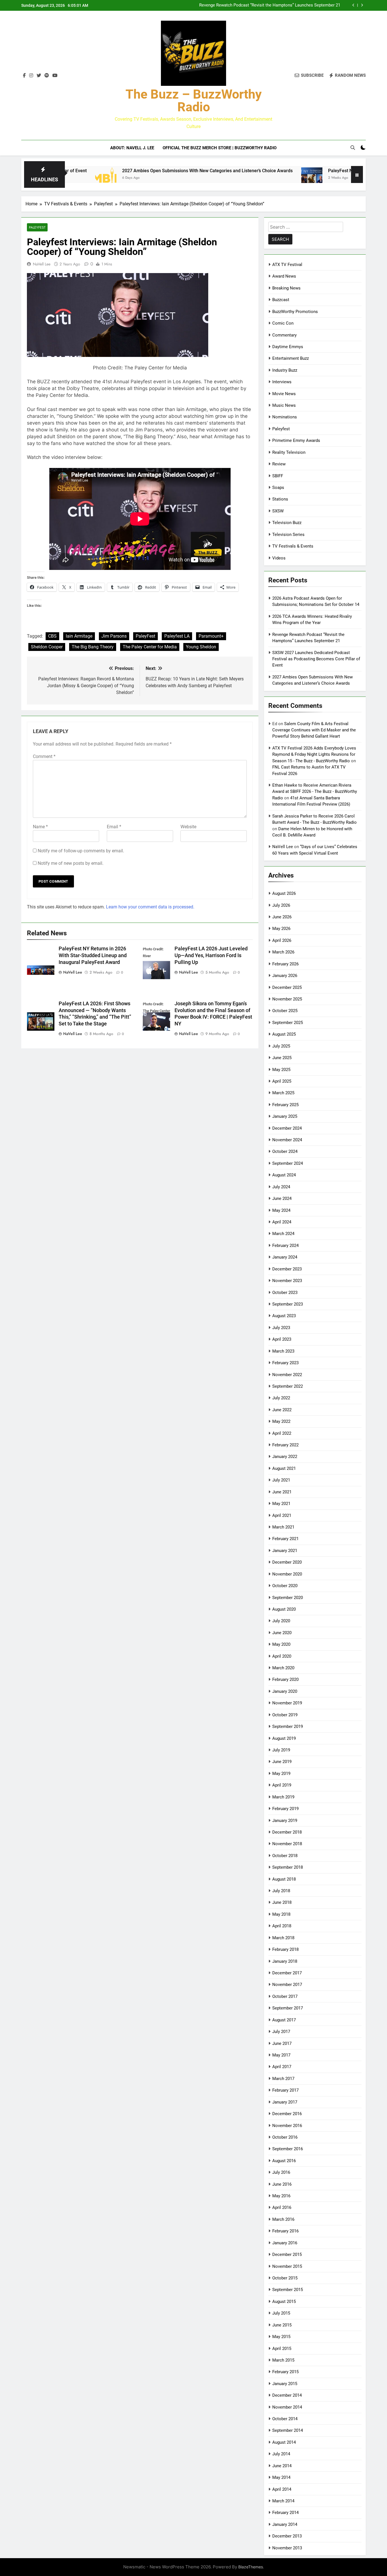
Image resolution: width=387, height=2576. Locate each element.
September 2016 (288, 2149)
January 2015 (285, 2384)
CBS (52, 636)
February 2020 (285, 1679)
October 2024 (285, 1151)
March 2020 (283, 1668)
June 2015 (282, 2325)
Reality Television (289, 452)
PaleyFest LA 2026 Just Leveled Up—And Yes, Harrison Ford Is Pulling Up (211, 955)
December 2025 (287, 987)
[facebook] (24, 76)
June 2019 (282, 1762)
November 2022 (287, 1375)
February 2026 (285, 964)
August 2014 (284, 2442)
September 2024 (288, 1163)
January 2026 (285, 976)
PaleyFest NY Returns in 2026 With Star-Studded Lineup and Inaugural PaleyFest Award (93, 955)
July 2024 (281, 1187)
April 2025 (282, 1081)
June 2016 (282, 2184)
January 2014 (285, 2524)
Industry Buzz (285, 370)
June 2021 (282, 1492)
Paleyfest (37, 227)
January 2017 (285, 2102)
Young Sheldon (201, 647)
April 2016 (282, 2207)
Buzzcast (281, 300)
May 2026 (281, 929)
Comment (44, 756)
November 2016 (287, 2126)
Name (40, 827)
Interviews (282, 382)
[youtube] (55, 76)
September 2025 (288, 1023)
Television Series (288, 535)
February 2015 (285, 2372)
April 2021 (282, 1515)
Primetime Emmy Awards (296, 440)
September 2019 (288, 1726)
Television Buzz (287, 523)
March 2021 (283, 1527)
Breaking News (286, 288)
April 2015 (282, 2349)
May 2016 (281, 2196)
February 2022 (285, 1445)
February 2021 (285, 1539)
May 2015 (281, 2337)
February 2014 (285, 2513)
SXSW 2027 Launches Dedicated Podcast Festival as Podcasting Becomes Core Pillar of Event (270, 5)
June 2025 (282, 1058)
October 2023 (285, 1293)
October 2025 (285, 1011)
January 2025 (285, 1116)
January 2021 (285, 1551)
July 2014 (281, 2454)
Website (188, 827)
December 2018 (287, 1832)
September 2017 (288, 2008)
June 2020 (282, 1633)
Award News (284, 276)
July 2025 (281, 1046)
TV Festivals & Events (293, 546)
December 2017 (287, 1973)
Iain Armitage (79, 636)
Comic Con (283, 323)
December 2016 (287, 2114)
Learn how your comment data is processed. (150, 907)
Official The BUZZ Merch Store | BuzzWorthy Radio (220, 148)
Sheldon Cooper (47, 647)
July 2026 (281, 905)
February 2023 (285, 1363)
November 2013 (287, 2548)
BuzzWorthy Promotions (295, 312)
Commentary (284, 335)
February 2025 (285, 1105)
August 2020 (284, 1609)
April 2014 (282, 2489)
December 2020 (287, 1562)
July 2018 (281, 1891)
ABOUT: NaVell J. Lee (132, 148)
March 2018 (283, 1938)
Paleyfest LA (177, 636)
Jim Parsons (114, 636)
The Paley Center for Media (150, 647)
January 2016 (285, 2243)
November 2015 (287, 2266)
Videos (279, 558)
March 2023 (283, 1351)
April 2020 (282, 1656)
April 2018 (282, 1926)
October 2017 (285, 1996)
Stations (280, 499)
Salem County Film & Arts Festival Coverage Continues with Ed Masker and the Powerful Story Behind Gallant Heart (314, 730)
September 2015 (288, 2290)
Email (114, 827)
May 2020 (281, 1644)
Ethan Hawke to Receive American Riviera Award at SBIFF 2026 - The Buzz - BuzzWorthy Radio (315, 792)
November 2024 (287, 1140)
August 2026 (284, 893)
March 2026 (283, 952)
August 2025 (284, 1034)
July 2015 (281, 2313)
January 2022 (285, 1457)
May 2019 (281, 1774)
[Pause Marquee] (357, 174)
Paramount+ (211, 636)
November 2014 (287, 2407)
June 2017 (282, 2043)
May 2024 (281, 1210)
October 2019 (285, 1715)
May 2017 (281, 2055)
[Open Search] (353, 148)
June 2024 (282, 1198)
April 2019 (282, 1785)
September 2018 (288, 1867)
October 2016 (285, 2137)
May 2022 (281, 1421)
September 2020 (288, 1598)
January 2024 (285, 1257)
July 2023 (281, 1328)
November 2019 (287, 1703)
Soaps (278, 487)
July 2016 (281, 2172)
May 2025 (281, 1070)
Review (279, 464)
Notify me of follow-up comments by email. (81, 851)
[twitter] (39, 76)
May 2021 (281, 1504)
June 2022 (282, 1410)
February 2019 (285, 1809)
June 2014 (282, 2466)
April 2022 (282, 1433)
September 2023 (288, 1304)
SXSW (278, 511)
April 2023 (282, 1339)
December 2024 (287, 1128)
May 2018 (281, 1914)
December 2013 (287, 2536)
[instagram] (31, 76)
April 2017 (282, 2067)
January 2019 (285, 1821)
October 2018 (285, 1856)
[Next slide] (362, 5)
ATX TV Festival (287, 265)
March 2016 (283, 2219)
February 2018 (285, 1949)
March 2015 (283, 2360)
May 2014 (281, 2477)
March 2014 (283, 2501)
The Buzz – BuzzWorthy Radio (194, 101)
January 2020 (285, 1691)
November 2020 (287, 1574)
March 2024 (283, 1234)
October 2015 (285, 2278)
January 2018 (285, 1961)
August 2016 (284, 2161)
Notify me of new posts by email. (71, 863)
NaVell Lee (42, 264)
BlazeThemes (251, 2567)
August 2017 (284, 2020)
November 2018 (287, 1844)
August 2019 (284, 1738)
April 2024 (282, 1222)
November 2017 (287, 1985)
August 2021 (284, 1468)
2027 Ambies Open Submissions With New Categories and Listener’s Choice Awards (135, 171)
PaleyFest (145, 636)
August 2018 (284, 1879)
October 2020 (285, 1586)
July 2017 (281, 2032)
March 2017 (283, 2079)
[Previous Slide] (353, 5)
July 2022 (281, 1398)
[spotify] (47, 76)
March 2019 (283, 1797)
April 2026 (282, 940)
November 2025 (287, 999)
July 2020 (281, 1621)
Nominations (285, 417)
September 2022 (288, 1386)
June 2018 (282, 1902)
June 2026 (282, 917)
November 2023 (287, 1281)
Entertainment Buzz (291, 358)
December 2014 (287, 2395)
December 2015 (287, 2254)
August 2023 (284, 1316)
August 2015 (284, 2302)
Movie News (284, 394)
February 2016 (285, 2231)
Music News (284, 405)
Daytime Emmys (288, 347)
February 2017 (285, 2090)
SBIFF (278, 476)
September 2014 (288, 2430)
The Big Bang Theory (93, 647)
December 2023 (287, 1269)
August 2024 (284, 1175)
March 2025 (283, 1093)
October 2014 (285, 2419)
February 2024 (285, 1246)
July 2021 (281, 1480)
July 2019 (281, 1750)
